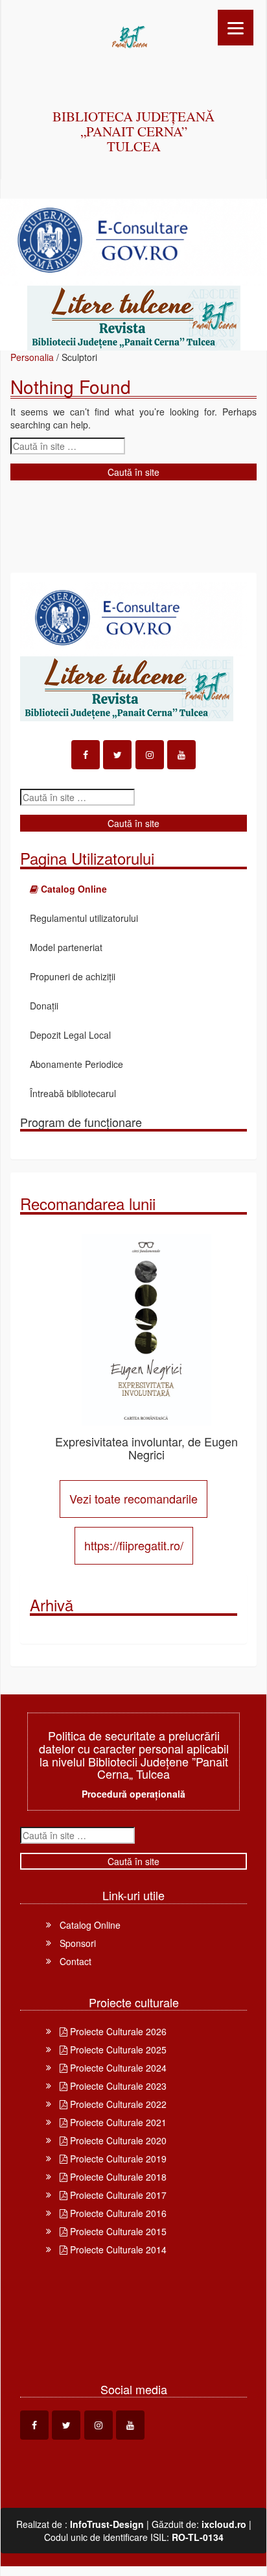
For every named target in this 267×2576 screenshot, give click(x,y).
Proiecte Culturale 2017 (117, 2195)
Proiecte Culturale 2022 (117, 2104)
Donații (44, 1006)
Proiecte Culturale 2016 (117, 2213)
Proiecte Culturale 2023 (117, 2086)
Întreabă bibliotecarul (73, 1093)
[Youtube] (181, 755)
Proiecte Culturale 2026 (117, 2031)
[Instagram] (150, 755)
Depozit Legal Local (70, 1035)
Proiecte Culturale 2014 (117, 2249)
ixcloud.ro (224, 2524)
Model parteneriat (66, 947)
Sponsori (78, 1943)
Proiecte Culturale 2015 (117, 2231)
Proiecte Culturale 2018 (117, 2177)
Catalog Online (90, 1925)
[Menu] (236, 28)
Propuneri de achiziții (73, 976)
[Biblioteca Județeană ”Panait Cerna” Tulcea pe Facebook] (86, 755)
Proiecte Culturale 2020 (117, 2140)
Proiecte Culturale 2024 (117, 2068)
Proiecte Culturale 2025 (117, 2050)
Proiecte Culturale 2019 (117, 2159)
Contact (75, 1961)
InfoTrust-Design (107, 2524)
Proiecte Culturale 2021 (117, 2122)
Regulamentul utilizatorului (84, 918)
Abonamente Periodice (76, 1064)
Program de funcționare (81, 1122)
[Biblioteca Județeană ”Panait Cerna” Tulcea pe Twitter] (117, 755)
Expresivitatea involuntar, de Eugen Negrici (146, 1448)
